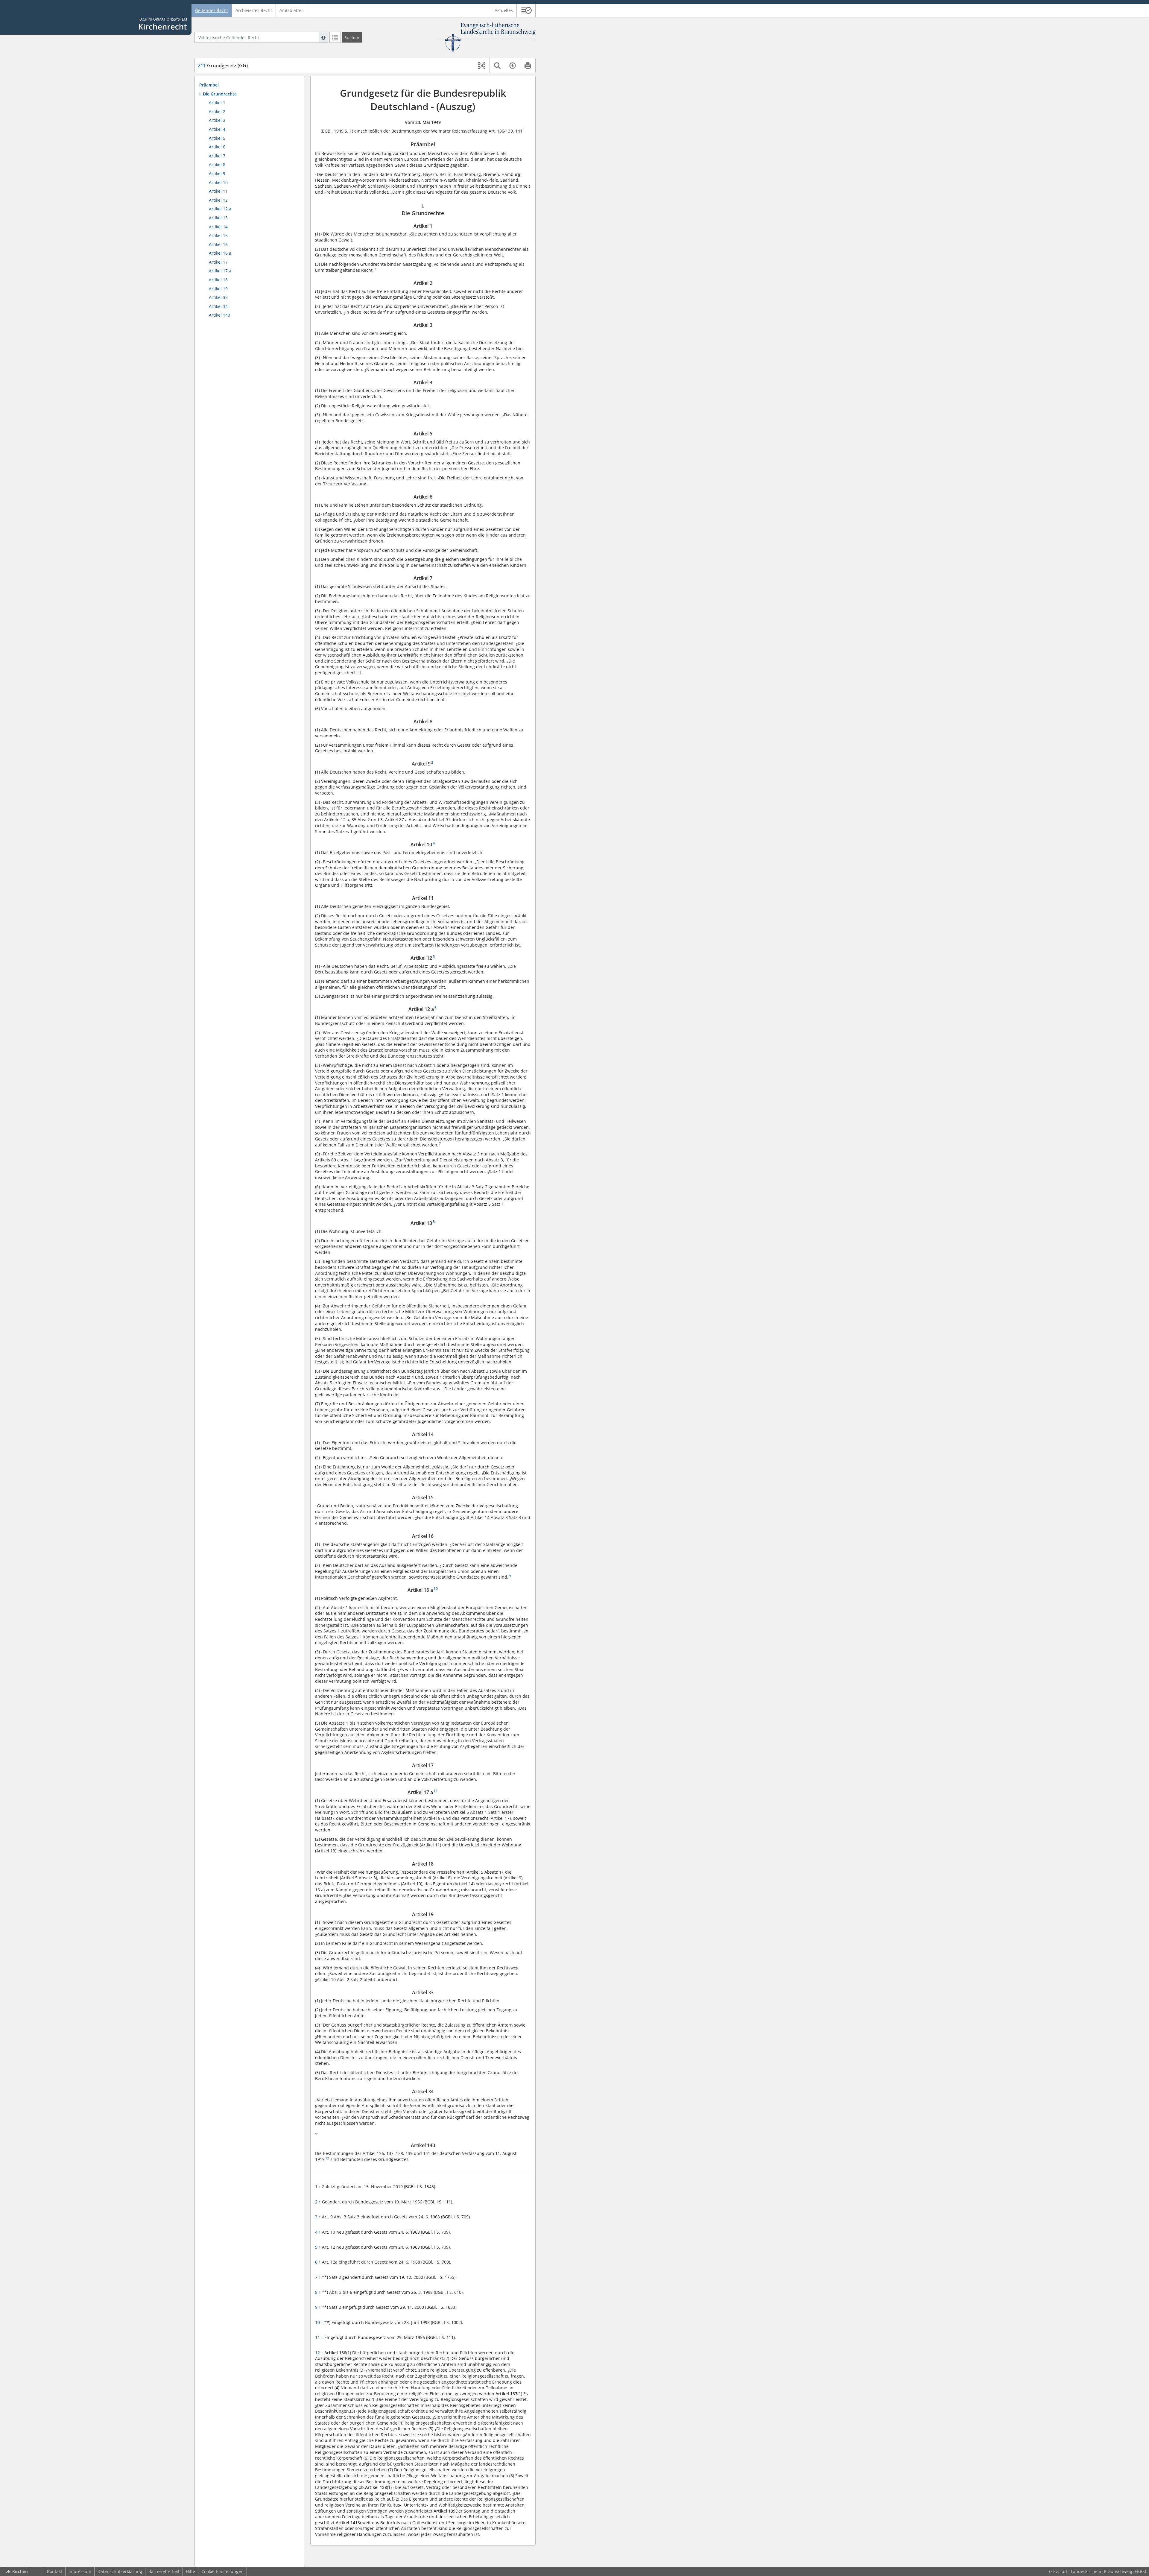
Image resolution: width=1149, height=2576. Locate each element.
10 (319, 2322)
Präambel (209, 85)
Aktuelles (504, 10)
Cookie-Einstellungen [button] (222, 2571)
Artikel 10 (218, 182)
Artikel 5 (217, 138)
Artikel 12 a (220, 209)
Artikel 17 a (220, 271)
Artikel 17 (218, 262)
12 (319, 2353)
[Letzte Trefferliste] (335, 37)
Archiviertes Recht (254, 10)
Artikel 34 (218, 306)
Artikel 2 (217, 111)
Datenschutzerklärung (120, 2571)
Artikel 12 (218, 200)
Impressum (80, 2571)
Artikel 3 (217, 120)
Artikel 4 (217, 129)
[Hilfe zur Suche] (323, 37)
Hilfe (190, 2571)
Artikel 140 (219, 315)
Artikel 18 (218, 280)
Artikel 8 (217, 164)
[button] (526, 10)
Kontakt (55, 2571)
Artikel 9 (217, 173)
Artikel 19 (218, 289)
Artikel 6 (217, 147)
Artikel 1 (217, 102)
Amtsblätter (291, 10)
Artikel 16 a (220, 253)
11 (319, 2337)
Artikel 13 (218, 218)
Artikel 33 (218, 297)
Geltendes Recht (212, 10)
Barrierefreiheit (164, 2571)
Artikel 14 (218, 227)
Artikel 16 (218, 244)
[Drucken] (528, 66)
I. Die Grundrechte (218, 94)
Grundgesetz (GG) (223, 66)
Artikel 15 (218, 235)
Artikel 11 (218, 191)
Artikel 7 (217, 156)
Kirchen (20, 2571)
